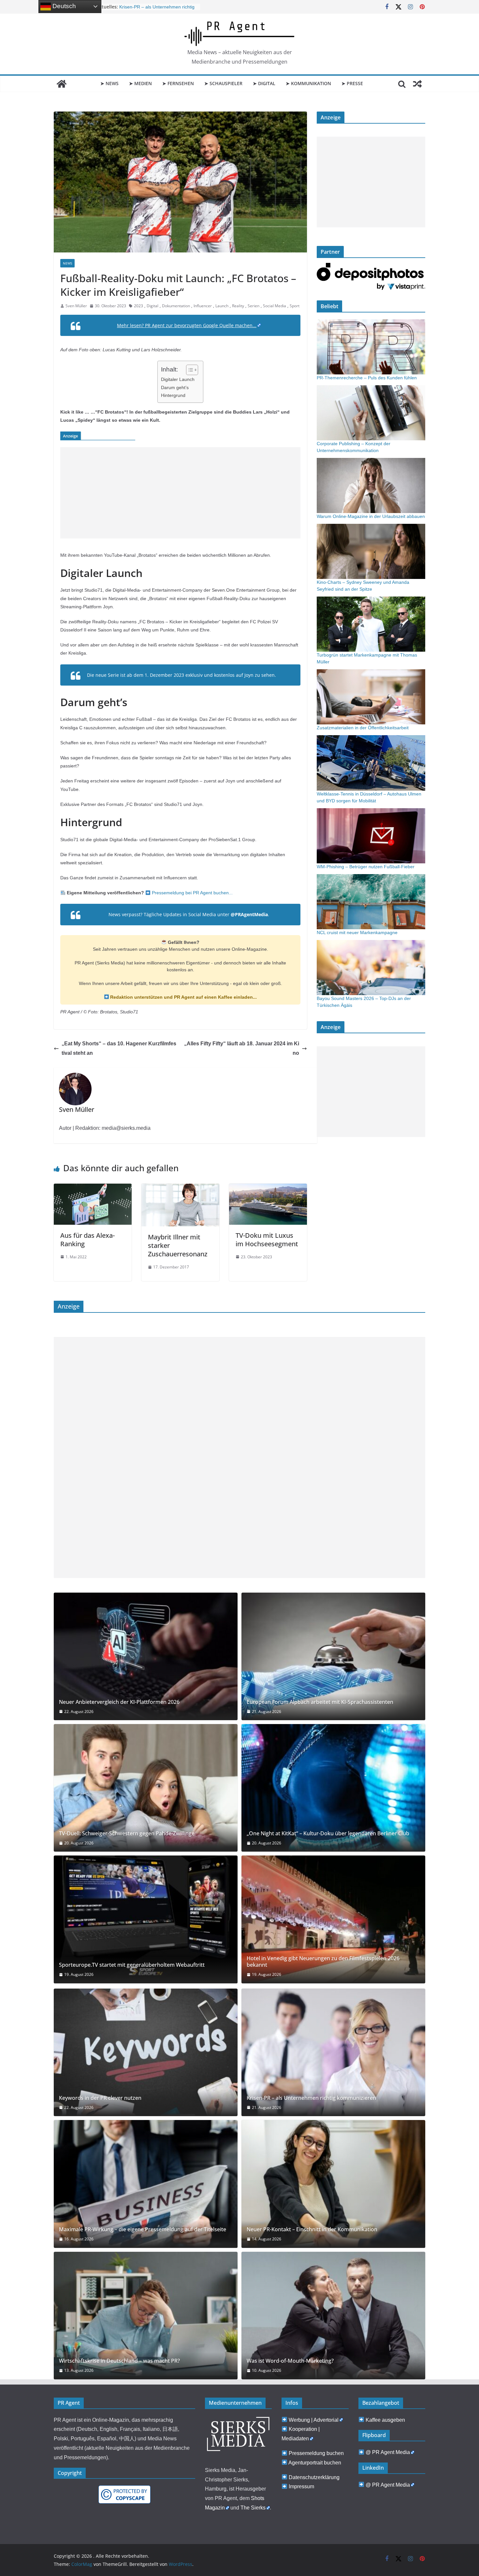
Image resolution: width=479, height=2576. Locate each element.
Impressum (301, 2486)
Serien (254, 306)
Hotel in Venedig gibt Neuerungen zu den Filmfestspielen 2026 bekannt (323, 1962)
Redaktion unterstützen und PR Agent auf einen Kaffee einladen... (183, 997)
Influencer (203, 306)
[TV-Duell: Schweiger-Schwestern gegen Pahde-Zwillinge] (146, 1788)
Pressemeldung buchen (316, 2453)
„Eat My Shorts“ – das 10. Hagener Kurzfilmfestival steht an (119, 1048)
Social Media (275, 306)
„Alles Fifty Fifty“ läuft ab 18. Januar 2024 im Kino (242, 1048)
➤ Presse (352, 83)
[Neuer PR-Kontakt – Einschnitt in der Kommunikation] (333, 2184)
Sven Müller (76, 306)
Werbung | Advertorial (314, 2420)
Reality (238, 306)
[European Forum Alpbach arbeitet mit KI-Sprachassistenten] (333, 1656)
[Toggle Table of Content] (189, 370)
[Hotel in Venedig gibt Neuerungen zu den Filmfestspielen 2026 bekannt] (333, 1919)
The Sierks (253, 2508)
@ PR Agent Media (388, 2452)
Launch (222, 306)
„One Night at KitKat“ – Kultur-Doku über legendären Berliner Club (328, 1834)
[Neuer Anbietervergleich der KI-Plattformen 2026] (146, 1656)
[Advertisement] (180, 493)
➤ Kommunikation (308, 83)
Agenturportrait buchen (315, 2463)
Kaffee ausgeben (385, 2420)
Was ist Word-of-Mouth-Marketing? (290, 2361)
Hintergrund (173, 395)
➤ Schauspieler (223, 83)
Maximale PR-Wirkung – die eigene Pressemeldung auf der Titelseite (143, 2229)
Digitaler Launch (178, 379)
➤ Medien (140, 83)
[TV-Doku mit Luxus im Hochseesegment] (268, 1188)
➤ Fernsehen (178, 83)
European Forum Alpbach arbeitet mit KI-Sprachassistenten (320, 1702)
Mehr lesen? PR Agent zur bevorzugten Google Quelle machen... (187, 325)
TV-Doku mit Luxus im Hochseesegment (267, 1240)
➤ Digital (264, 83)
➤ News (109, 83)
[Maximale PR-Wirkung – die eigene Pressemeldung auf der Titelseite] (146, 2184)
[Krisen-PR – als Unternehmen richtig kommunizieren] (333, 2052)
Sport (295, 306)
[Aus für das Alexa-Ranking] (93, 1188)
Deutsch (63, 6)
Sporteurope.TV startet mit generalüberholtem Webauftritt (132, 1965)
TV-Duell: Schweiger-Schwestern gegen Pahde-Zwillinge (127, 1834)
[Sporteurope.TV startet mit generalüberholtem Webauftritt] (146, 1919)
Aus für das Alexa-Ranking (87, 1240)
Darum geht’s (175, 387)
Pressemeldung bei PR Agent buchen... (192, 893)
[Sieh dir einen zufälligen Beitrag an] (417, 84)
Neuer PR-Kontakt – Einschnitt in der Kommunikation (312, 2229)
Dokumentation (176, 306)
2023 (138, 306)
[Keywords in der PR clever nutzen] (146, 2052)
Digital (152, 306)
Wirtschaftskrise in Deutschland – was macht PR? (119, 2361)
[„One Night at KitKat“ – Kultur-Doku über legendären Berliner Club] (333, 1788)
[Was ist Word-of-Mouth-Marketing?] (333, 2316)
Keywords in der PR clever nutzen (100, 2098)
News (67, 263)
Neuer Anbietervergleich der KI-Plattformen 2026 (119, 1702)
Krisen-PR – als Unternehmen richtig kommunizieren (311, 2098)
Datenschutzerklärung (314, 2477)
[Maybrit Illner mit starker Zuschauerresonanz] (180, 1188)
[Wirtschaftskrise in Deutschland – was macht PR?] (146, 2316)
